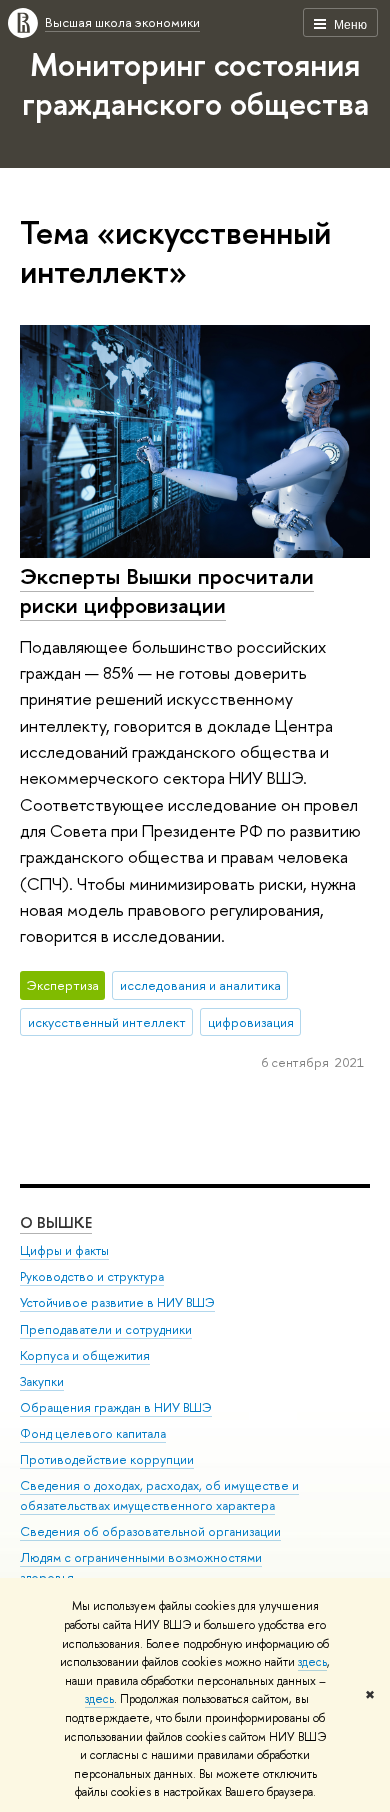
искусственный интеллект (107, 1022)
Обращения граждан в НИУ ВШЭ (116, 1407)
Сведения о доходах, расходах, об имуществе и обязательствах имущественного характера (159, 1495)
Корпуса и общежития (85, 1355)
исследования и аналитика (200, 985)
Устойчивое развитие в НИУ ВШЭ (117, 1302)
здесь (312, 1662)
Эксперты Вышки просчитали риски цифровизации (167, 590)
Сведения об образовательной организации (150, 1531)
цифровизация (251, 1022)
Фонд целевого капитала (93, 1433)
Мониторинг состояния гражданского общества (195, 83)
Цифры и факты (64, 1250)
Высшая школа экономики (122, 22)
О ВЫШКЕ (56, 1222)
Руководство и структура (92, 1276)
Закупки (42, 1381)
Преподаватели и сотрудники (106, 1329)
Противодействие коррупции (107, 1459)
